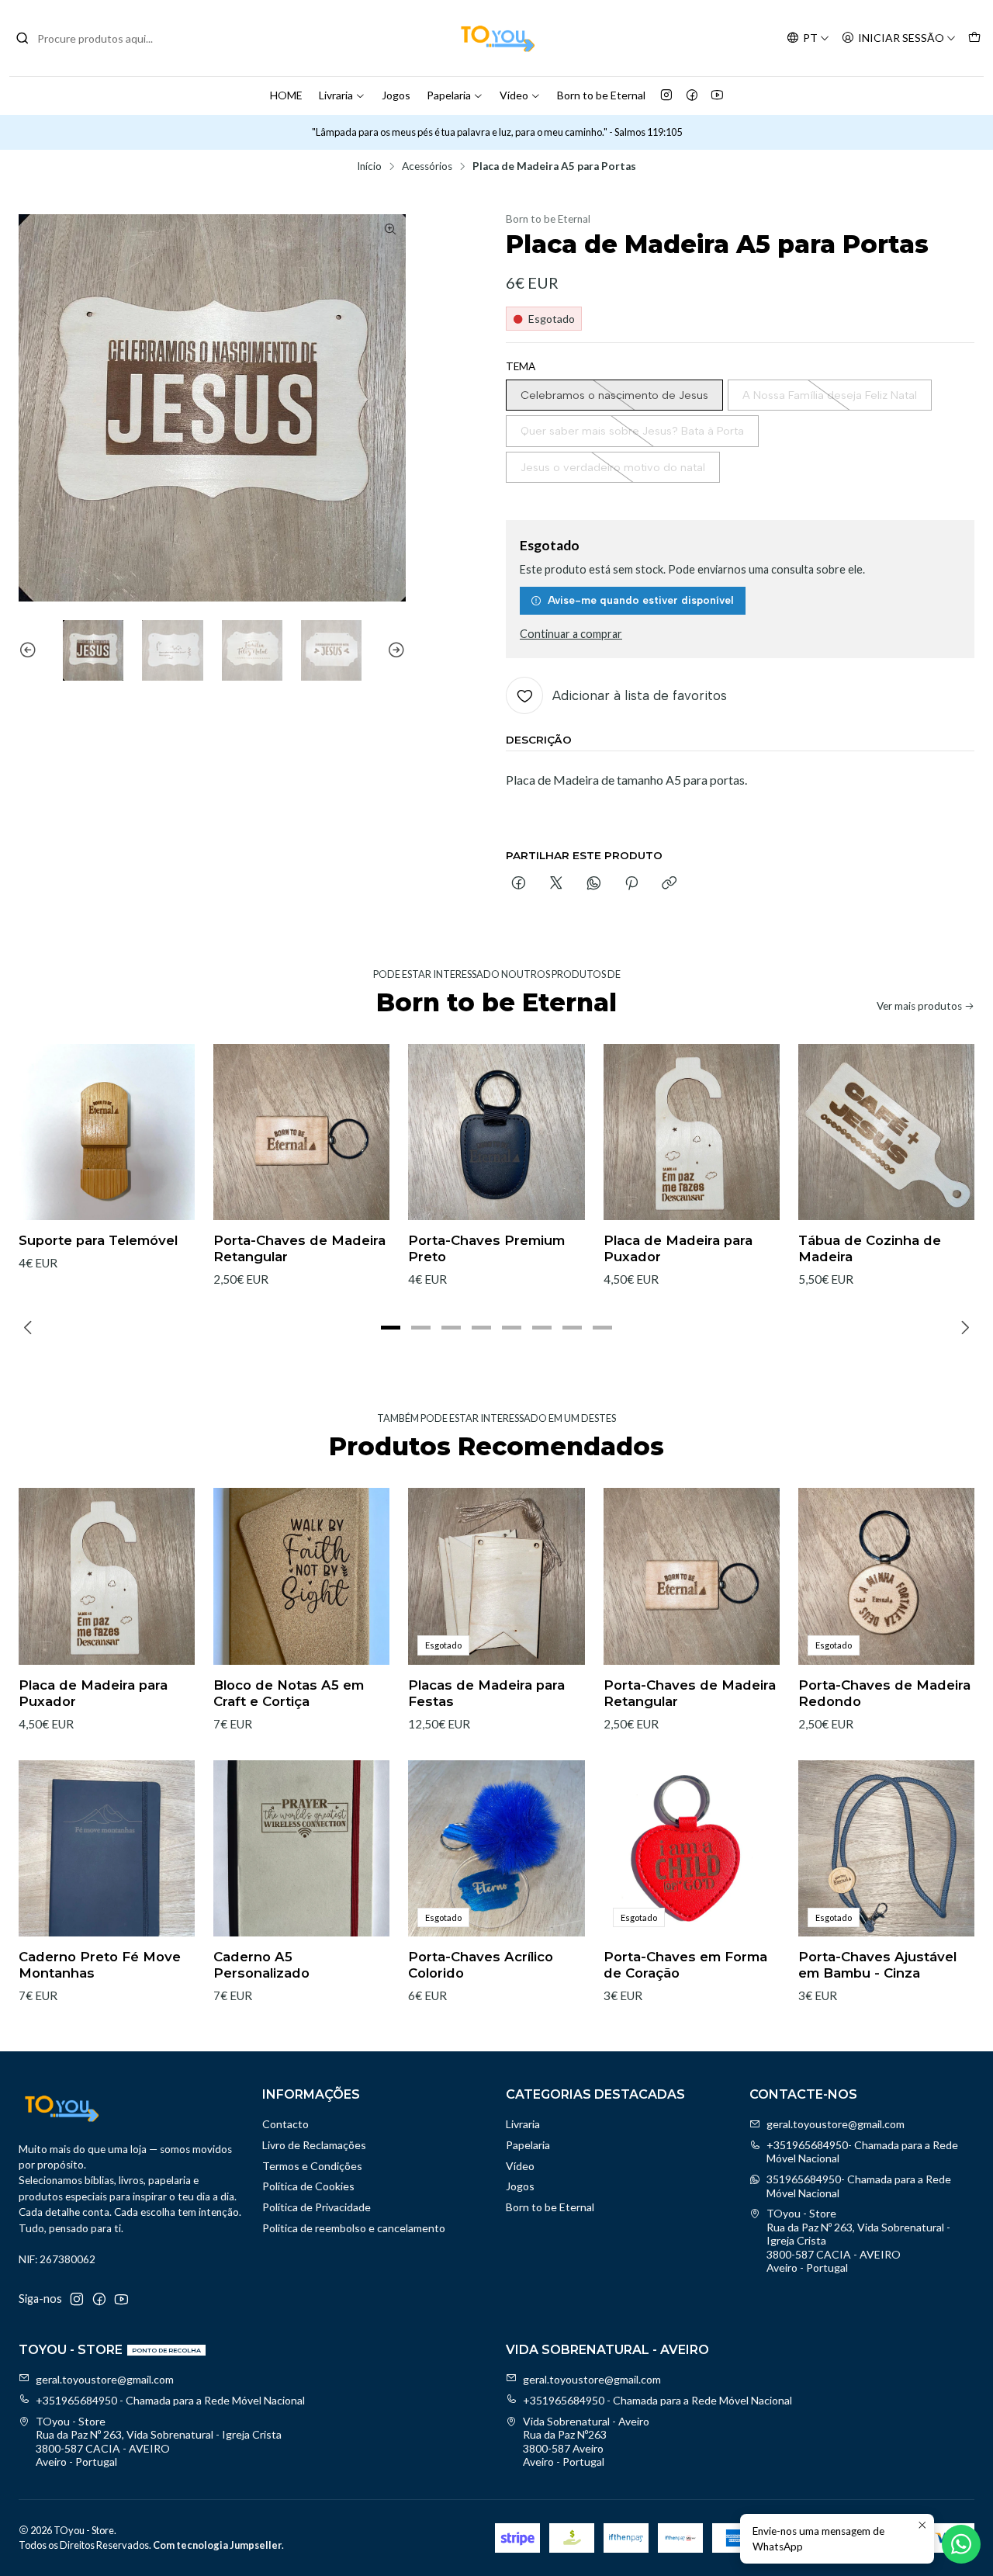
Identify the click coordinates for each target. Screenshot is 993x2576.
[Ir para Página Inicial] (496, 38)
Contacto (285, 2124)
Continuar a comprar (571, 634)
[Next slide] (394, 650)
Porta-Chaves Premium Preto (486, 1248)
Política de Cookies (308, 2186)
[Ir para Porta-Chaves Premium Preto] (496, 1132)
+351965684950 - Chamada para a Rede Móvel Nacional (170, 2400)
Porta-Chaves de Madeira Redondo (884, 1693)
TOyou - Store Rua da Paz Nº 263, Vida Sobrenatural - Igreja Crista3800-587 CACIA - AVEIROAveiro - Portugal (858, 2240)
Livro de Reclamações (314, 2145)
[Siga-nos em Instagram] (666, 95)
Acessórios (427, 167)
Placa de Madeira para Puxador (678, 1248)
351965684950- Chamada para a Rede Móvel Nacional (859, 2186)
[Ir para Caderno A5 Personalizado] (301, 1848)
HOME (286, 95)
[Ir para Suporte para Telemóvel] (107, 1132)
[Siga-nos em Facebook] (692, 95)
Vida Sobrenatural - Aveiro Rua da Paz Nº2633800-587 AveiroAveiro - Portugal (586, 2442)
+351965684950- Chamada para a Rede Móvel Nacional (862, 2152)
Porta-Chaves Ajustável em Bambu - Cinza (877, 1965)
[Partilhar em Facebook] (519, 884)
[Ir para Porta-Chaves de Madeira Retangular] (301, 1132)
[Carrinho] (974, 38)
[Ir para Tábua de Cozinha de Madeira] (886, 1132)
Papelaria (449, 95)
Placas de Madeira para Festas (486, 1693)
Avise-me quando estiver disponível (641, 600)
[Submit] (22, 38)
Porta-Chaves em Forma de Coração (685, 1965)
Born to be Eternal (601, 95)
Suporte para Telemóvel (98, 1240)
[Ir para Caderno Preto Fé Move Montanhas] (107, 1848)
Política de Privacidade (317, 2207)
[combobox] (95, 38)
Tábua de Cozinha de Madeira (870, 1248)
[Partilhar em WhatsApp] (594, 884)
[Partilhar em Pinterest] (631, 884)
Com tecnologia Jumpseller (217, 2545)
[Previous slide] (30, 650)
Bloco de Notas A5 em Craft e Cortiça (289, 1693)
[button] (391, 1327)
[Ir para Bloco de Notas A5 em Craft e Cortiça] (301, 1576)
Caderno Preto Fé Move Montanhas (100, 1965)
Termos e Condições (312, 2166)
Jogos (396, 95)
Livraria (336, 95)
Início (369, 167)
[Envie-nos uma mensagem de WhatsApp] (961, 2544)
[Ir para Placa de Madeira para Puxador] (692, 1132)
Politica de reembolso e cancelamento (354, 2228)
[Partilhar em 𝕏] (556, 884)
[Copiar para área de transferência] (669, 884)
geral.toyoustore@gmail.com (836, 2124)
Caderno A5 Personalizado (261, 1965)
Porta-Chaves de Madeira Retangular (299, 1248)
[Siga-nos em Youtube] (717, 95)
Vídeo (514, 95)
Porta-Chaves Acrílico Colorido (481, 1965)
